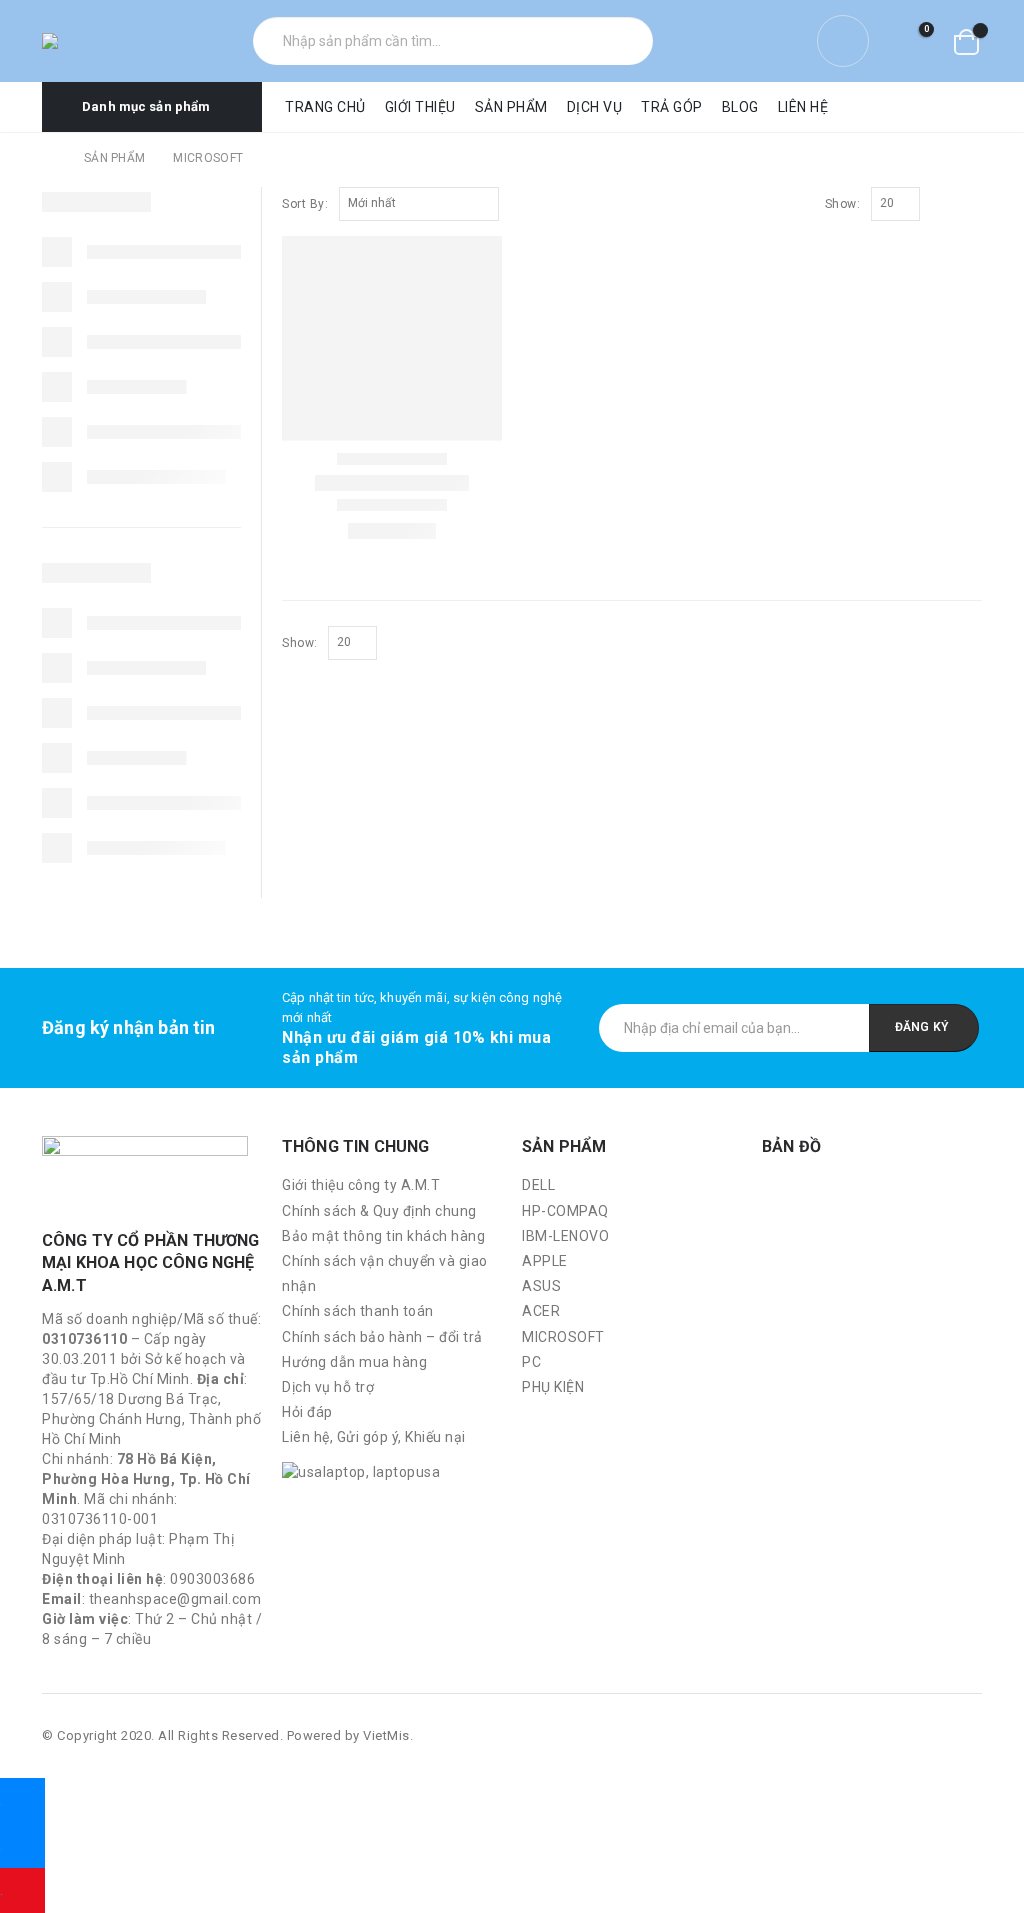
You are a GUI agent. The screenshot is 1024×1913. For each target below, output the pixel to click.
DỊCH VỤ (595, 107)
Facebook (890, 1736)
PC (531, 1362)
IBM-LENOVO (565, 1236)
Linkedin (965, 1736)
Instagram (928, 1736)
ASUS (541, 1286)
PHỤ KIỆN (553, 1387)
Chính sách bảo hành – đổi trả (382, 1337)
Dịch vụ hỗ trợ (328, 1387)
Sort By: (305, 204)
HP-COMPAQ (565, 1211)
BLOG (740, 107)
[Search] (628, 41)
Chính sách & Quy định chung (379, 1211)
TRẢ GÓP (672, 107)
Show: (843, 204)
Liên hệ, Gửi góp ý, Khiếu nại (374, 1437)
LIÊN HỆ (803, 107)
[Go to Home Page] (49, 158)
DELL (538, 1185)
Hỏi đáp (307, 1412)
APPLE (545, 1261)
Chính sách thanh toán (358, 1311)
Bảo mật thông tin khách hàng (383, 1236)
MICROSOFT (563, 1337)
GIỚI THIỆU (420, 107)
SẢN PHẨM (511, 107)
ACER (541, 1311)
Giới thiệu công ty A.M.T (361, 1185)
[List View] (962, 204)
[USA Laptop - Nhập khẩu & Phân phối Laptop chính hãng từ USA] (90, 41)
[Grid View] (939, 204)
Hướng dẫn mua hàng (354, 1362)
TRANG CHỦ (325, 107)
